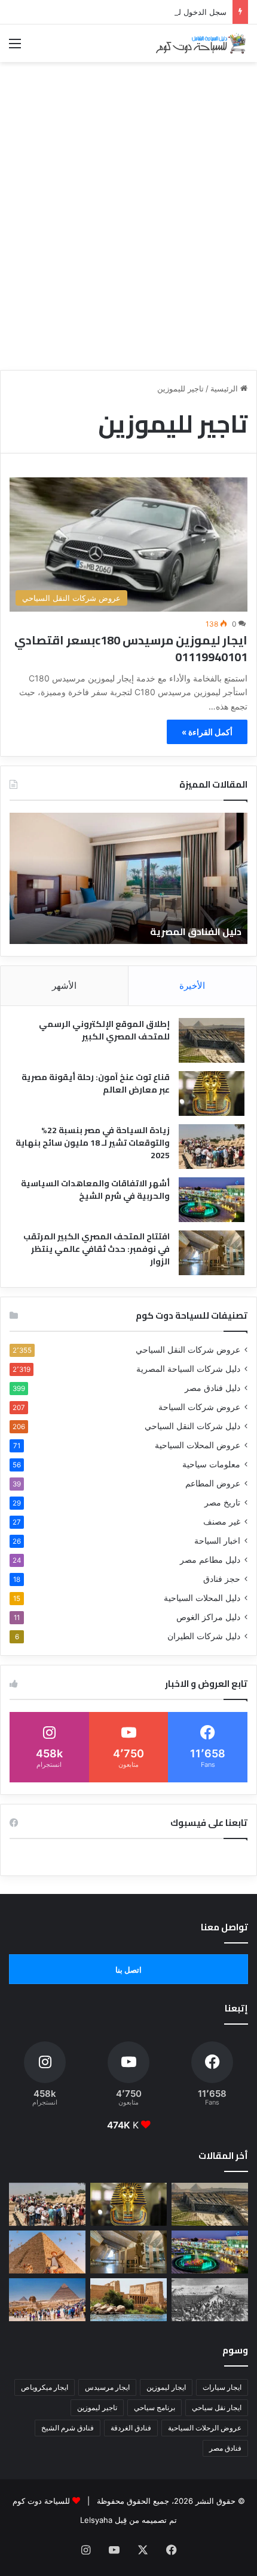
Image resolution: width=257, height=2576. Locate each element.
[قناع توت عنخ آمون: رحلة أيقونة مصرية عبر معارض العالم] (212, 1093)
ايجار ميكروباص (45, 2387)
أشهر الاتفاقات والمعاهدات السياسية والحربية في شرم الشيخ (95, 1190)
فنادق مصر (225, 2448)
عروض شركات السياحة (199, 1407)
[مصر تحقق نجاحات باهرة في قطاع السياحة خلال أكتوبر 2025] (47, 2300)
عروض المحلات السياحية (198, 1445)
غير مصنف (222, 1522)
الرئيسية (225, 388)
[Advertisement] (128, 233)
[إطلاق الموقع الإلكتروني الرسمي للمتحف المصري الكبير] (212, 1040)
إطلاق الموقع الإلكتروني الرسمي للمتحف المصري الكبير (104, 1030)
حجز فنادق (222, 1579)
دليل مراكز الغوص (208, 1617)
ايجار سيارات (222, 2387)
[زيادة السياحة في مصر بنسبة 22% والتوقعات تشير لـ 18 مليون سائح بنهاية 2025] (212, 1147)
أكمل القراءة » (207, 732)
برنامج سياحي (154, 2407)
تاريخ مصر (222, 1503)
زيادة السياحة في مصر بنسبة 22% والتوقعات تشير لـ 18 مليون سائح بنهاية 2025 (93, 1143)
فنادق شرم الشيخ (68, 2428)
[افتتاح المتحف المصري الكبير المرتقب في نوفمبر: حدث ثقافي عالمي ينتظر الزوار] (212, 1253)
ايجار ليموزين (166, 2387)
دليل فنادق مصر (212, 1388)
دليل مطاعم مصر (210, 1560)
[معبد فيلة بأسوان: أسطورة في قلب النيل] (128, 2300)
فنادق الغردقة (131, 2428)
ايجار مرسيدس (107, 2387)
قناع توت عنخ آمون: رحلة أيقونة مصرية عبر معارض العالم (96, 1083)
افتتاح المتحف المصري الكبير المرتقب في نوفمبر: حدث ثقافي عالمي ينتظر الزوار (97, 1249)
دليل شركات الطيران (204, 1636)
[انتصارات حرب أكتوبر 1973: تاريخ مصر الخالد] (210, 2300)
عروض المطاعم (213, 1483)
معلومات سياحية (211, 1464)
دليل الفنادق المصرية (196, 931)
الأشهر (64, 985)
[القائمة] (15, 47)
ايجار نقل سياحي (217, 2407)
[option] (128, 878)
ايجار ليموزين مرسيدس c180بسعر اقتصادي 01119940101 (131, 648)
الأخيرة (192, 985)
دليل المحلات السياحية (202, 1598)
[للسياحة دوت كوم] (200, 43)
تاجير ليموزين (97, 2407)
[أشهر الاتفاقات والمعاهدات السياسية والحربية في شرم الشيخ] (212, 1200)
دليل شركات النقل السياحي (192, 1426)
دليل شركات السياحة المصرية (188, 1369)
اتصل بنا (128, 1970)
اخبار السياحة (217, 1541)
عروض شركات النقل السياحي (188, 1350)
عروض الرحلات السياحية (205, 2428)
